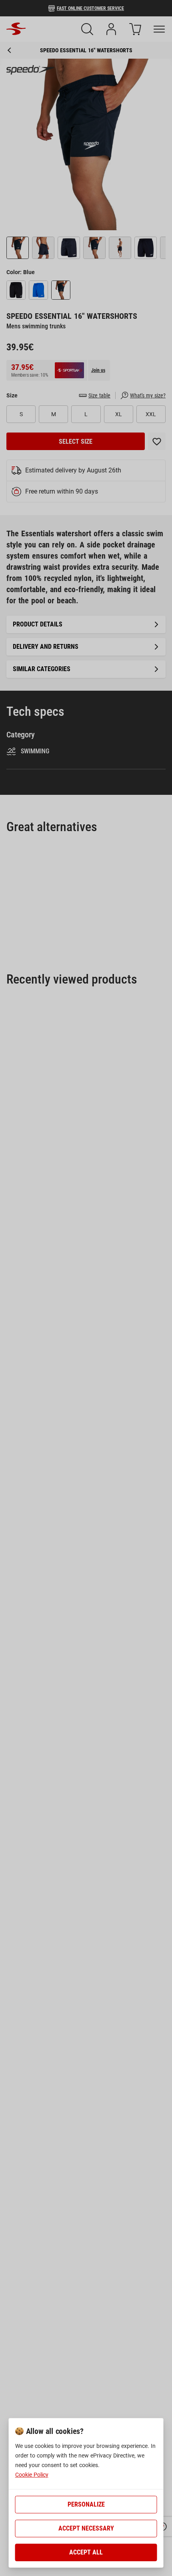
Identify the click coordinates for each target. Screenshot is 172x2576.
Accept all (86, 2552)
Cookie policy (32, 2475)
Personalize (86, 2504)
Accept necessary (86, 2528)
